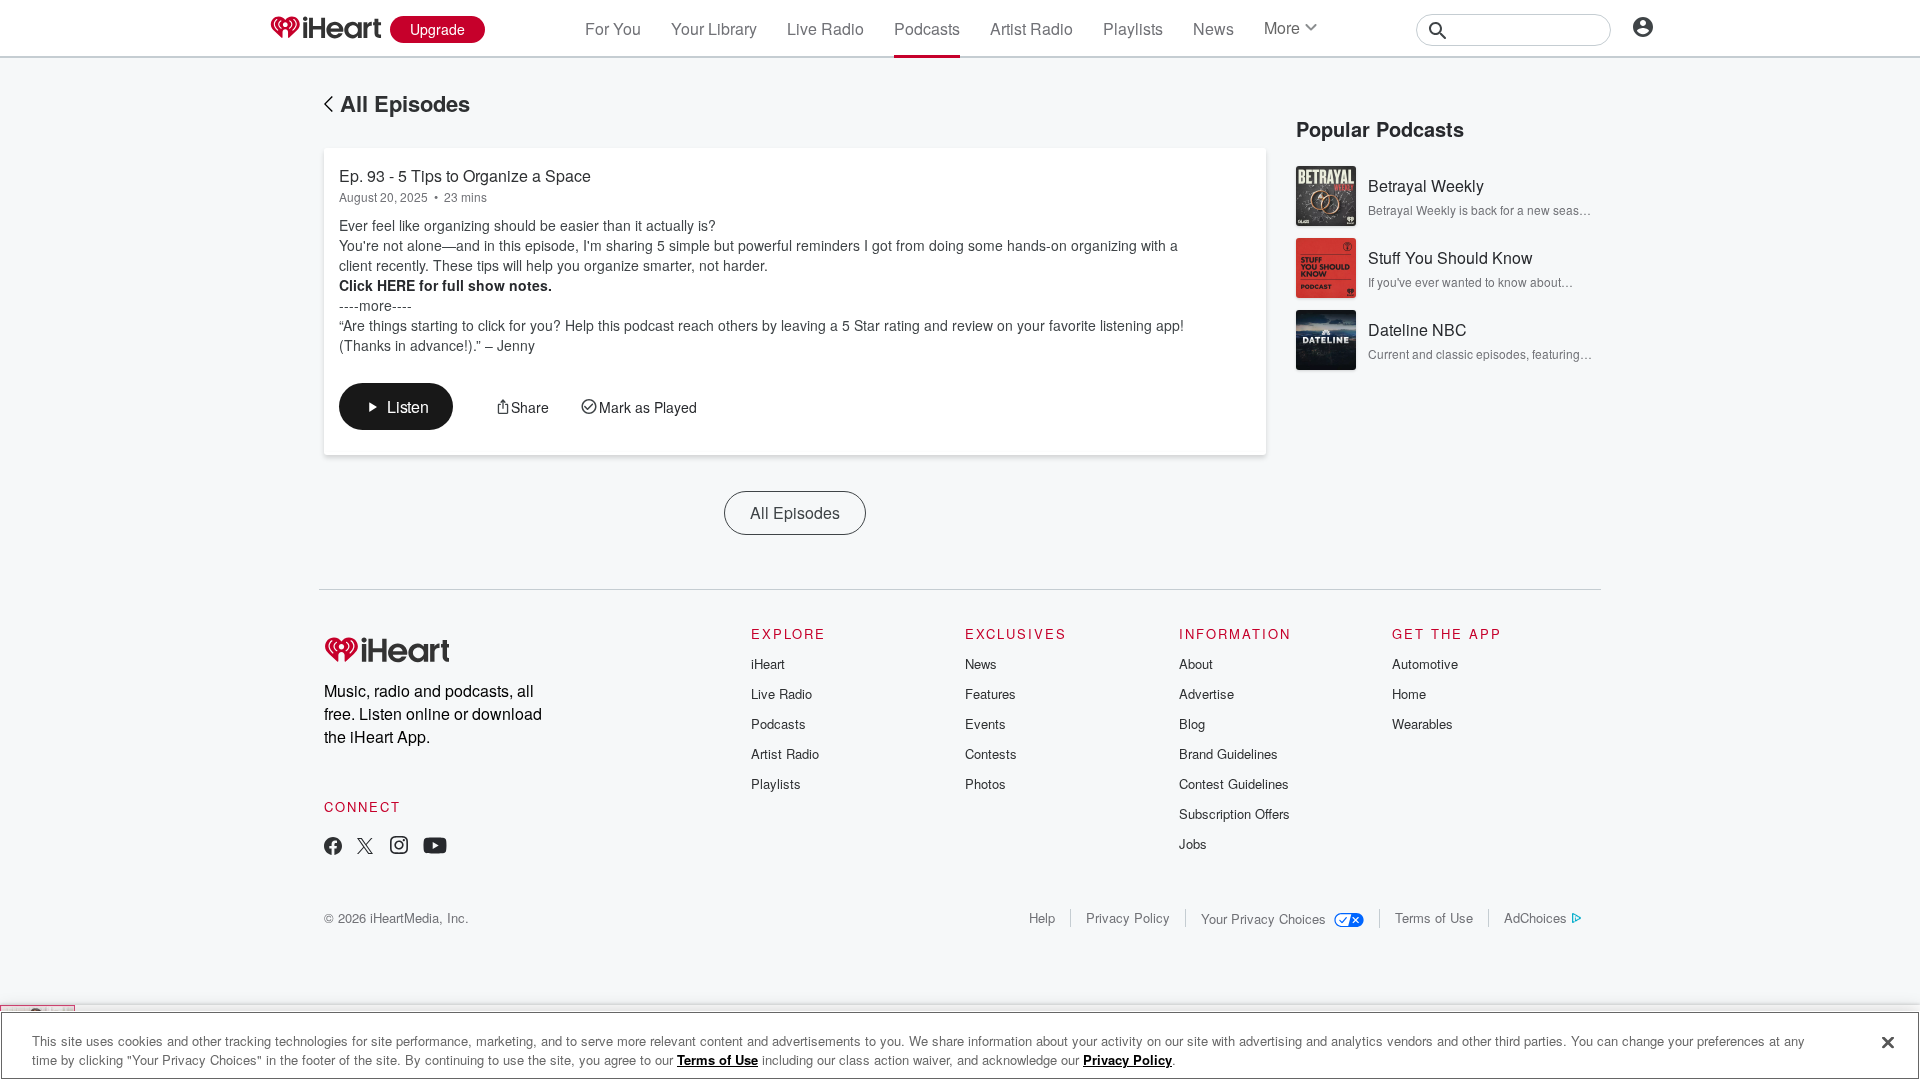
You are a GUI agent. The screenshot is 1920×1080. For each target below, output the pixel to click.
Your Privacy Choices (1263, 918)
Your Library (714, 28)
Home (1409, 693)
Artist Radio (1031, 28)
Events (985, 723)
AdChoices (1535, 917)
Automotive (1425, 663)
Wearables (1422, 723)
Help (1042, 917)
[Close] (1888, 1043)
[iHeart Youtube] (435, 847)
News (1213, 28)
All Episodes (405, 103)
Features (990, 693)
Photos (985, 783)
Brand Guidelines (1228, 753)
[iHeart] (325, 29)
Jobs (1193, 843)
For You (613, 28)
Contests (991, 753)
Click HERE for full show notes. (449, 285)
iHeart (768, 663)
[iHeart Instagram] (399, 847)
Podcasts (927, 28)
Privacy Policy (1128, 917)
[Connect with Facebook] (333, 847)
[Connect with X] (365, 847)
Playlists (1133, 28)
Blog (1192, 723)
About (1196, 663)
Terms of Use (1434, 917)
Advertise (1206, 693)
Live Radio (825, 28)
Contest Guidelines (1234, 783)
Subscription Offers (1234, 813)
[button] (396, 406)
